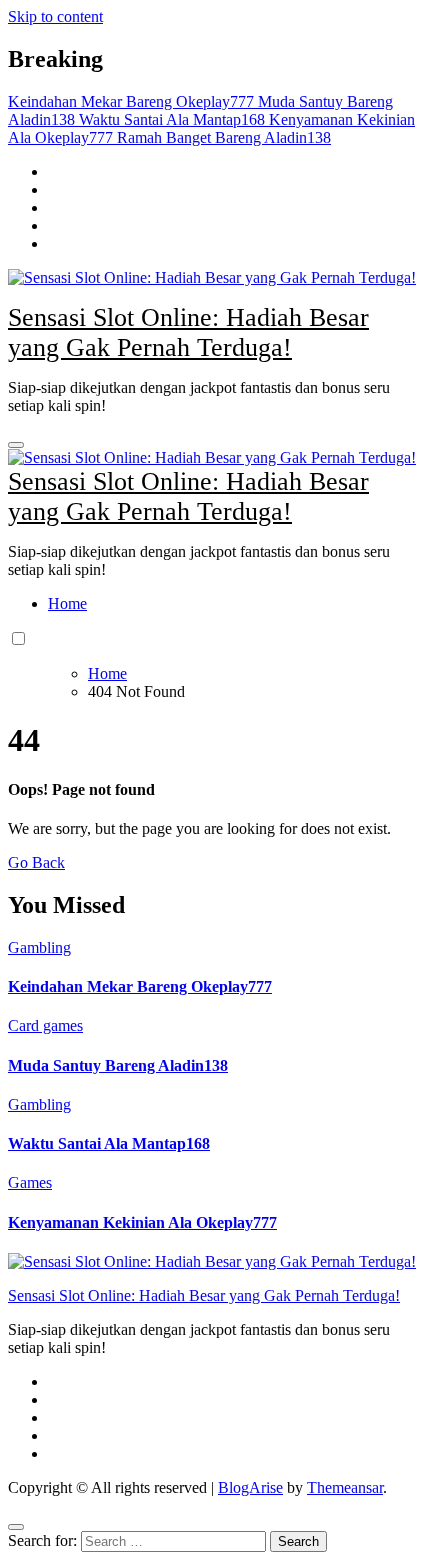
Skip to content (55, 16)
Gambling (39, 947)
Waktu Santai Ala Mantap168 (109, 1143)
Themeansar (345, 1487)
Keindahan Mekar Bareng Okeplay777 (140, 986)
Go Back (36, 862)
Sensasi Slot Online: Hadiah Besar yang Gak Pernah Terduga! (188, 332)
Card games (45, 1025)
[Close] (16, 1527)
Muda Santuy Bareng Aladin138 (118, 1065)
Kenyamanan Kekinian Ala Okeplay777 (142, 1222)
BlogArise (250, 1487)
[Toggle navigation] (16, 445)
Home (67, 603)
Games (30, 1182)
